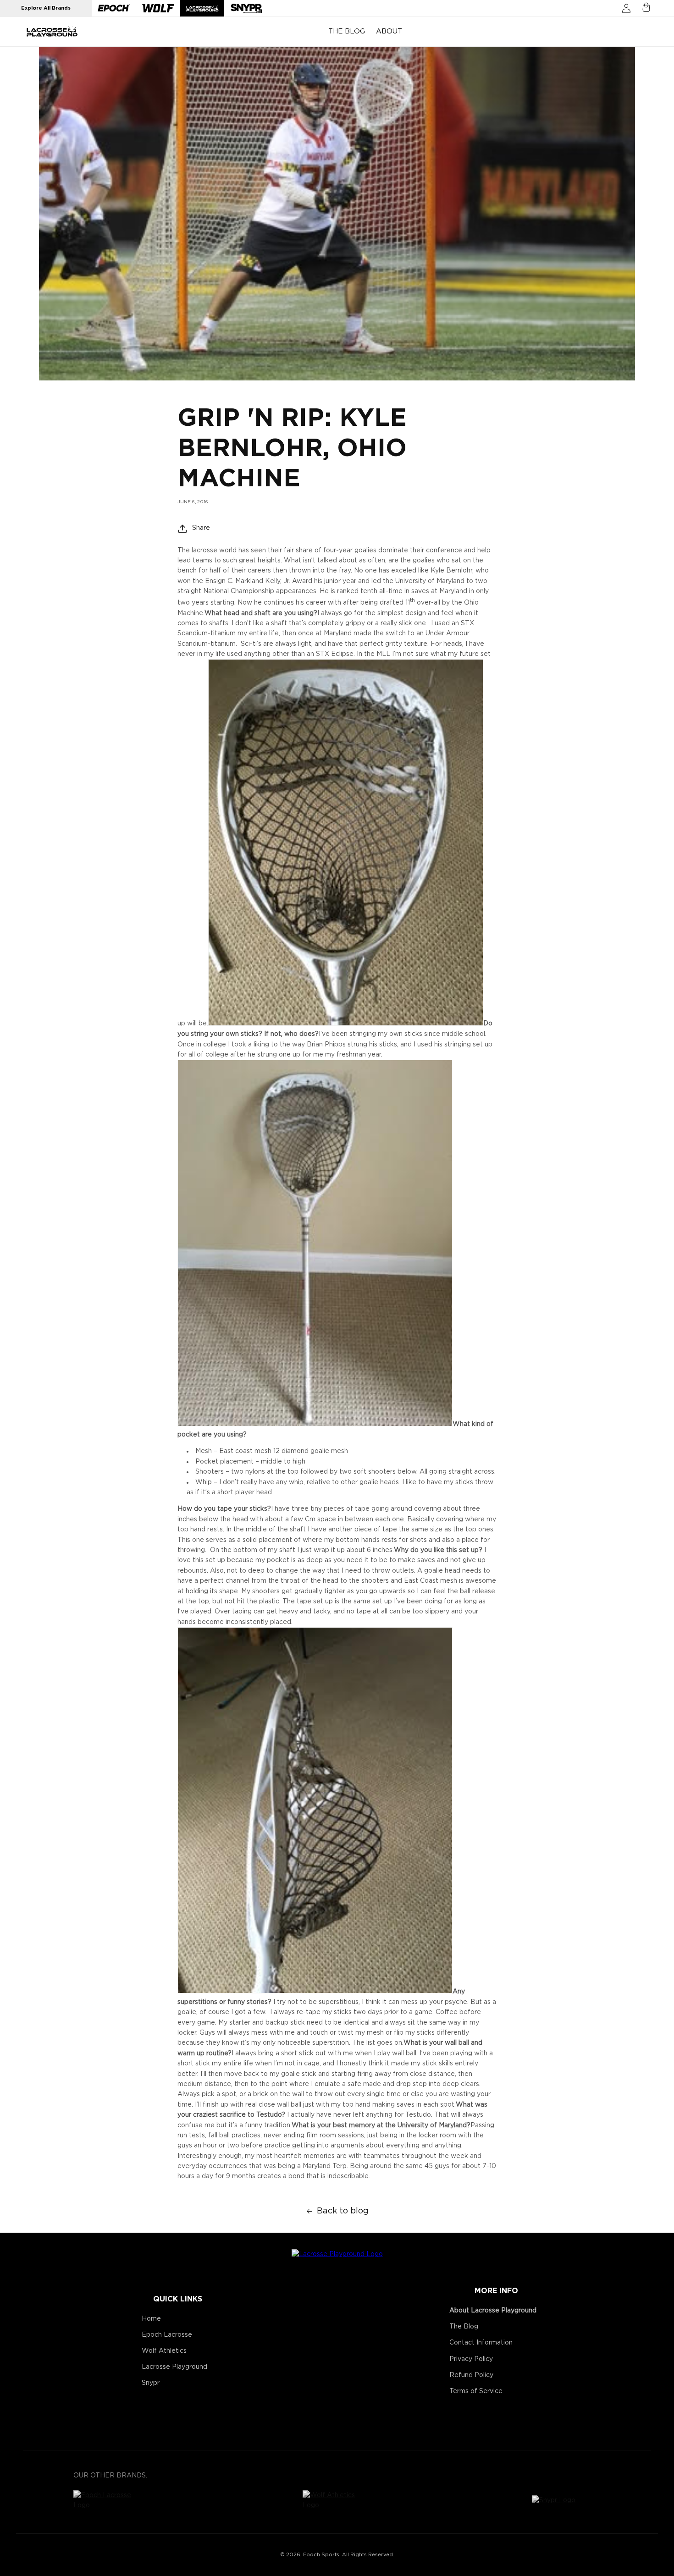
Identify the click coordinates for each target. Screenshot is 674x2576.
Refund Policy (471, 2375)
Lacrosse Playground (174, 2367)
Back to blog (343, 2211)
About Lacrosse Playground (493, 2311)
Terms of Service (476, 2391)
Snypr (151, 2383)
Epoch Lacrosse (167, 2335)
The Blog (464, 2327)
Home (151, 2319)
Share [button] (201, 528)
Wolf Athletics (164, 2351)
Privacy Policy (471, 2359)
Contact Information (481, 2343)
